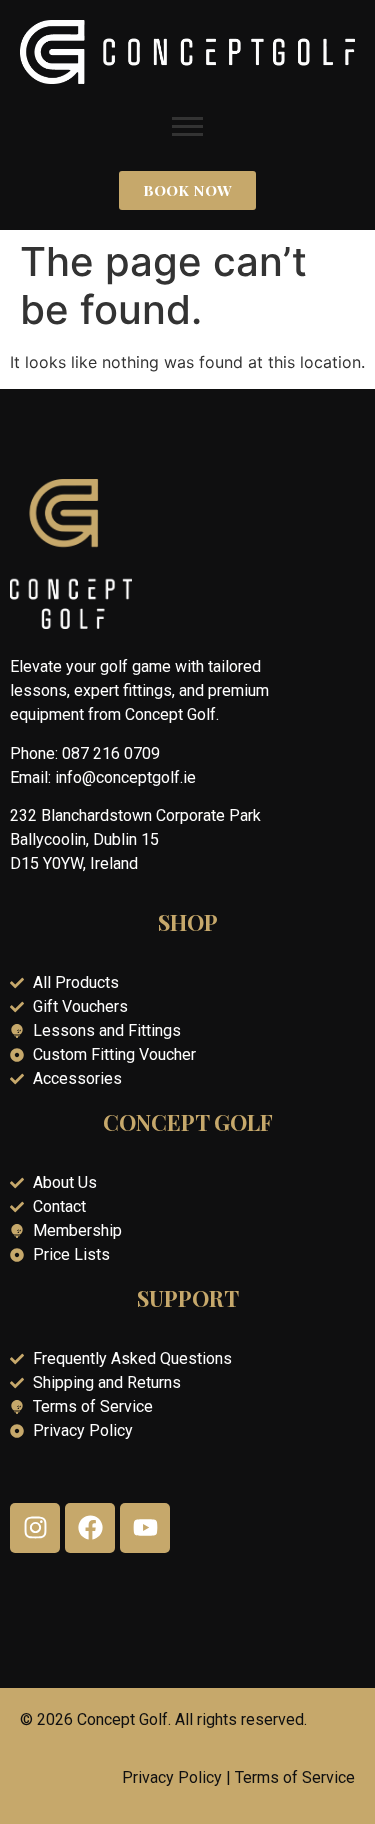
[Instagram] (35, 1528)
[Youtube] (145, 1528)
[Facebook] (90, 1528)
